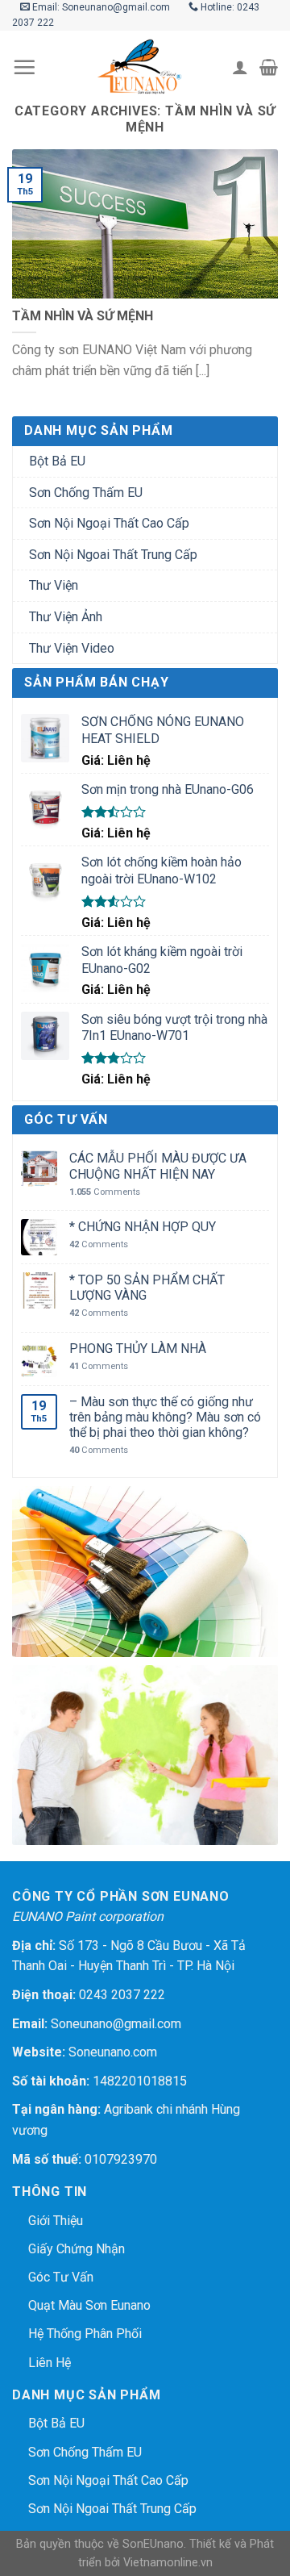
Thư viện (54, 585)
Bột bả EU (57, 461)
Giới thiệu (56, 2221)
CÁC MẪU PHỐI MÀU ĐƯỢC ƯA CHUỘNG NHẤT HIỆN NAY (158, 1166)
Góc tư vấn (61, 2277)
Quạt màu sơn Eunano (89, 2305)
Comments (105, 1192)
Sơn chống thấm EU (86, 493)
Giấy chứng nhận (77, 2249)
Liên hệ (50, 2363)
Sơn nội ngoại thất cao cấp (109, 523)
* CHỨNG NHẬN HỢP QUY (143, 1227)
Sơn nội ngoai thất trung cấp (113, 555)
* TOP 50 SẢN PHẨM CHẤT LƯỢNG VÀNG (147, 1288)
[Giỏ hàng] (269, 67)
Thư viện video (72, 648)
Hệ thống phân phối (85, 2334)
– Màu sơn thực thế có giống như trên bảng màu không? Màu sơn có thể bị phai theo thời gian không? (165, 1417)
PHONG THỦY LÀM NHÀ (138, 1349)
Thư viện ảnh (66, 617)
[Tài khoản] (240, 67)
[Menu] (24, 67)
